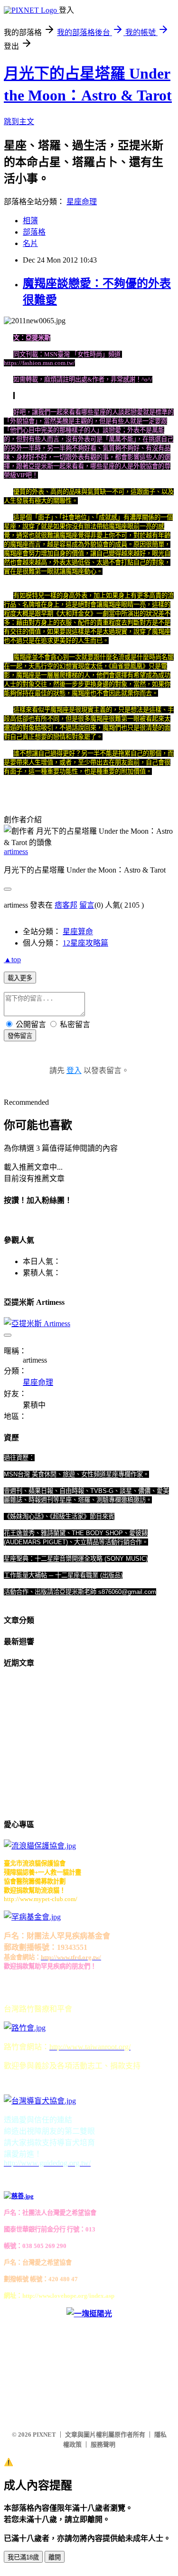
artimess (16, 851)
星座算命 (78, 932)
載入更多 (20, 978)
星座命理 (82, 202)
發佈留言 (20, 1036)
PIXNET (44, 2435)
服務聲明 (103, 2444)
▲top (12, 960)
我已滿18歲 (23, 2557)
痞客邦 (66, 905)
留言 (87, 905)
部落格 (34, 232)
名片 (30, 243)
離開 (55, 2557)
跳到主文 (19, 122)
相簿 (30, 221)
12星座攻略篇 (85, 943)
